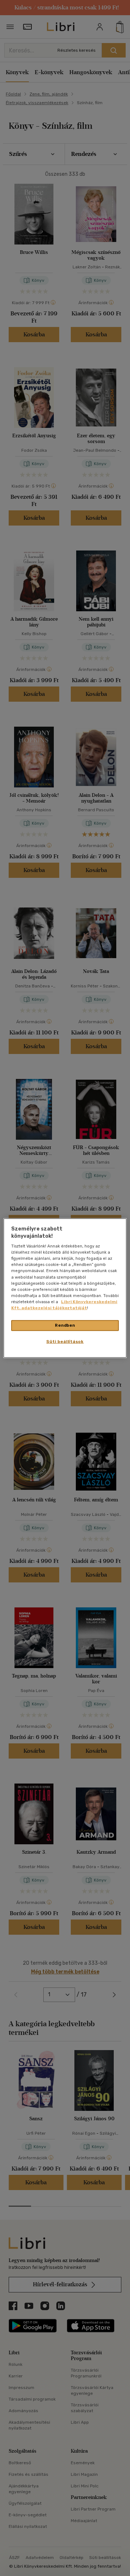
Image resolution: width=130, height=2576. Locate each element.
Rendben (65, 1325)
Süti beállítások (65, 1341)
